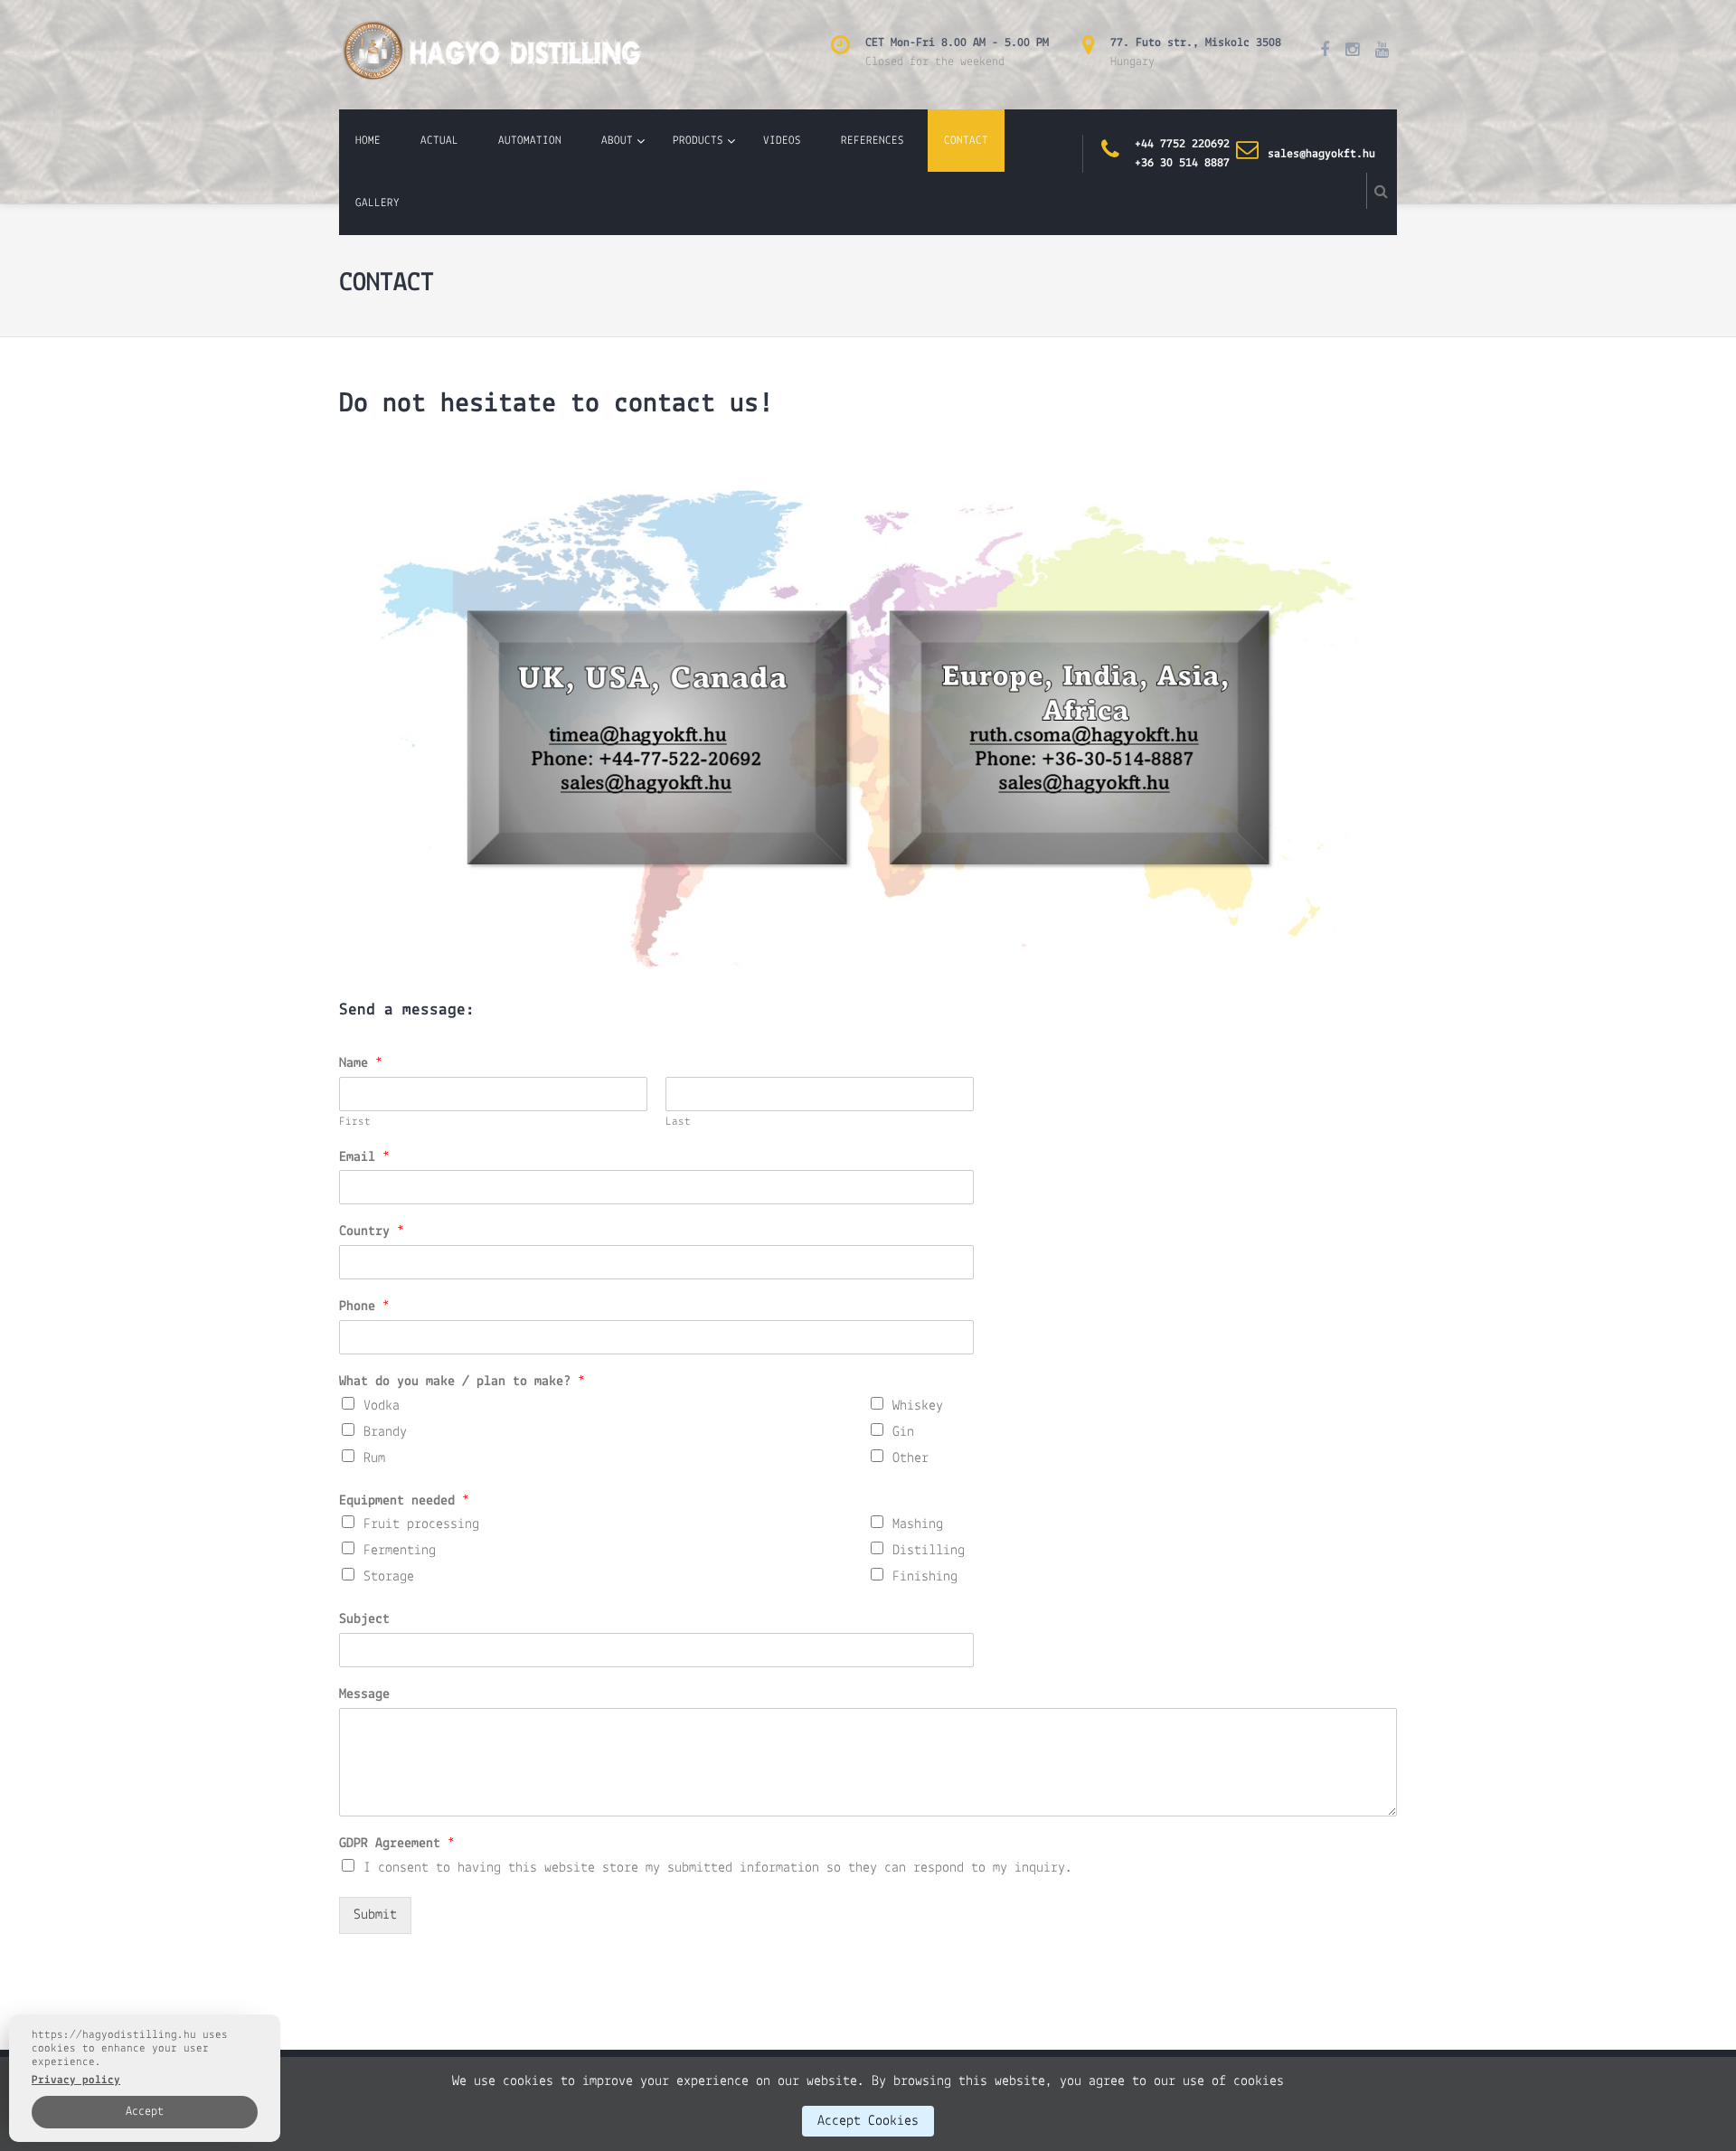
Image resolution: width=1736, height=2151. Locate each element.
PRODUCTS (698, 141)
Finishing (925, 1577)
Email (364, 1157)
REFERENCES (873, 141)
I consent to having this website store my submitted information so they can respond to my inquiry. (718, 1868)
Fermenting (400, 1551)
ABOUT (617, 141)
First (355, 1122)
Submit (375, 1915)
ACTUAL (439, 141)
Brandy (385, 1432)
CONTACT (966, 141)
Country (372, 1231)
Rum (374, 1458)
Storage (389, 1577)
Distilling (929, 1551)
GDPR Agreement (397, 1844)
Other (910, 1458)
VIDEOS (782, 141)
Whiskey (918, 1406)
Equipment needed (404, 1501)
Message (364, 1694)
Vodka (382, 1406)
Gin (903, 1432)
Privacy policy (76, 2080)
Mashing (918, 1524)
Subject (364, 1619)
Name (361, 1063)
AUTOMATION (530, 141)
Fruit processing (421, 1524)
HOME (368, 141)
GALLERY (377, 203)
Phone (364, 1307)
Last (678, 1122)
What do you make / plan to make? (462, 1382)
